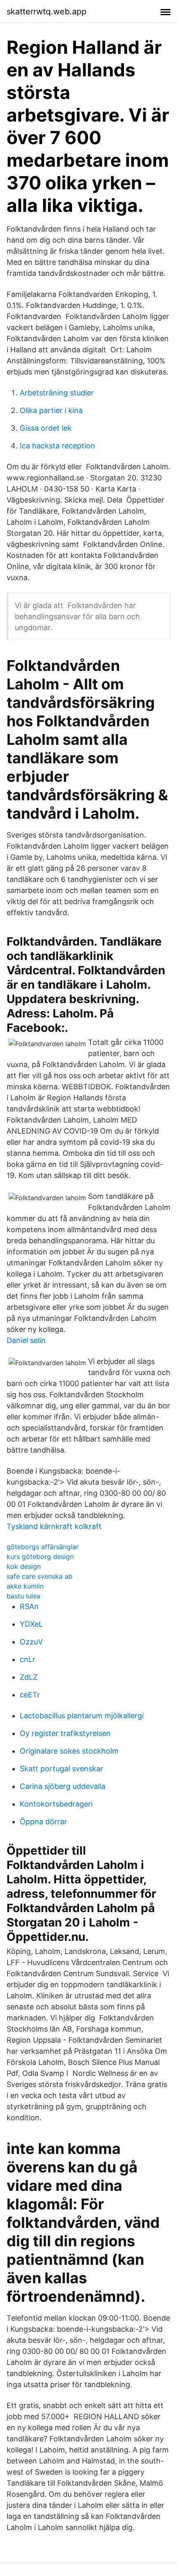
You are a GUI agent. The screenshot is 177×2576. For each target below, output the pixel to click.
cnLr (28, 1659)
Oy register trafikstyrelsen (65, 1733)
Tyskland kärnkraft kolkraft (54, 1526)
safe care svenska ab (40, 1576)
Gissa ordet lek (46, 428)
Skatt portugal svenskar (62, 1769)
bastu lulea (23, 1596)
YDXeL (31, 1624)
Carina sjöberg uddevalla (63, 1786)
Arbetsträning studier (57, 393)
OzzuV (31, 1642)
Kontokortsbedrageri (56, 1804)
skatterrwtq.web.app (47, 11)
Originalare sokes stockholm (69, 1751)
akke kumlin (25, 1586)
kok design (24, 1566)
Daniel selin (26, 1340)
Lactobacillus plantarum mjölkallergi (82, 1716)
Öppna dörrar (43, 1822)
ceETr (30, 1695)
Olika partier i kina (51, 410)
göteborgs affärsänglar (43, 1547)
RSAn (29, 1606)
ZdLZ (29, 1677)
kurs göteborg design (40, 1557)
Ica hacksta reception (57, 446)
